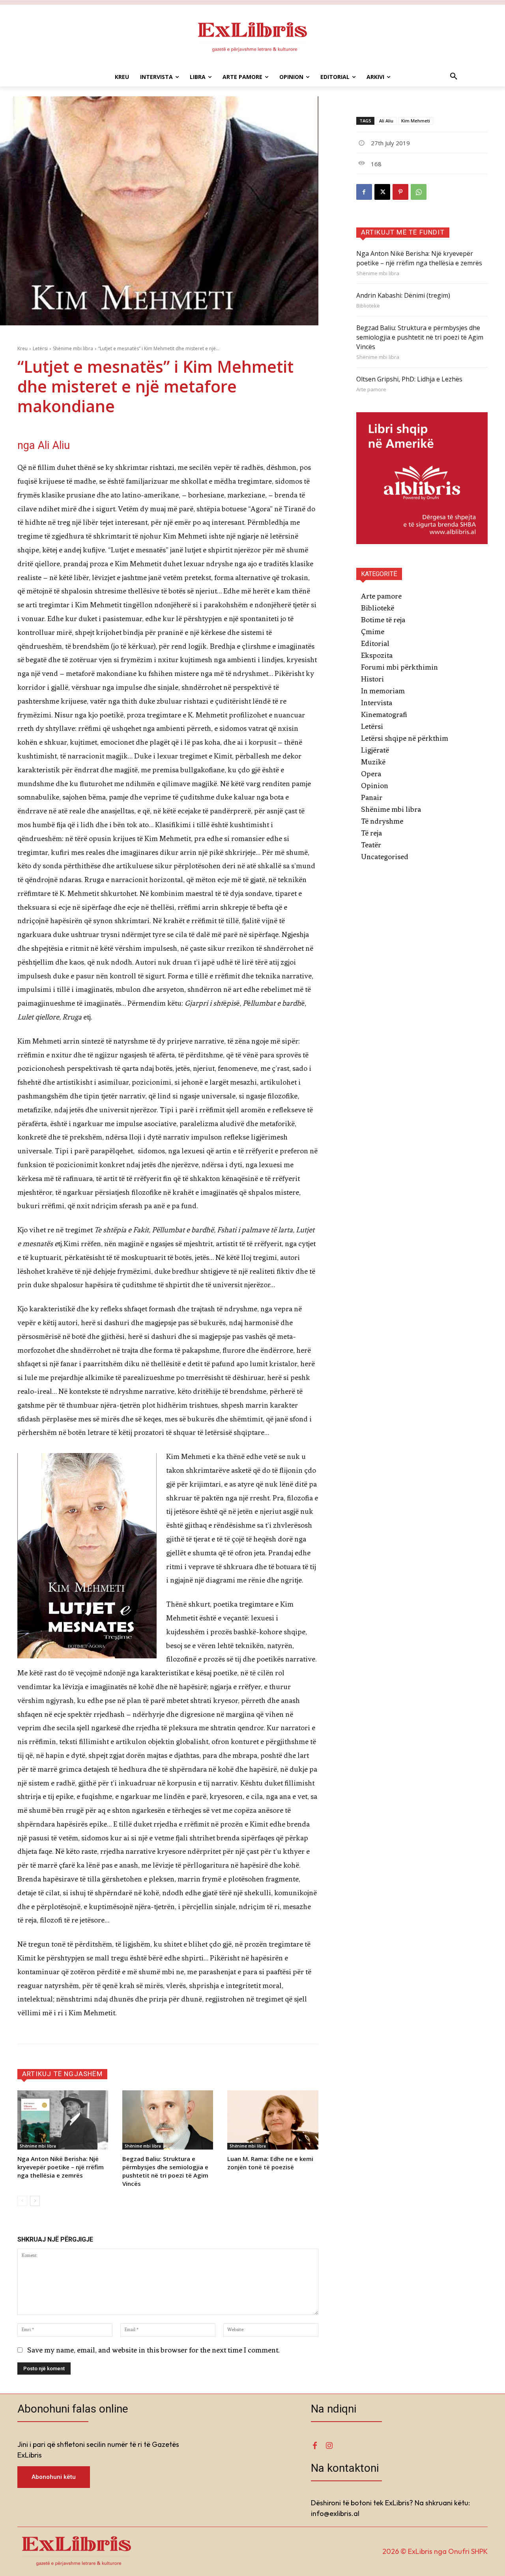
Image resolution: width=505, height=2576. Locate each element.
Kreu (22, 348)
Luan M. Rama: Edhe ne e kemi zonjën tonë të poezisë (270, 2163)
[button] (454, 77)
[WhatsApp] (419, 192)
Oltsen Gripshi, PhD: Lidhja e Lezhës (409, 379)
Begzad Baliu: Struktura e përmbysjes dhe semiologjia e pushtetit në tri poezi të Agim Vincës (165, 2171)
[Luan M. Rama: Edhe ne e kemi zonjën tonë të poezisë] (273, 2120)
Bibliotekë (368, 306)
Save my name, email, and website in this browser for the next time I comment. (153, 2350)
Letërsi (40, 348)
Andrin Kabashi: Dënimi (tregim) (403, 295)
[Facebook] (364, 192)
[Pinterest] (400, 192)
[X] (382, 192)
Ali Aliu (386, 121)
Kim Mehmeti (416, 121)
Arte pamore (371, 390)
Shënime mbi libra (73, 348)
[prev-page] (22, 2201)
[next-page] (35, 2201)
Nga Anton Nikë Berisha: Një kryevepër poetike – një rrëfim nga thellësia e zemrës (61, 2167)
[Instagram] (329, 2446)
